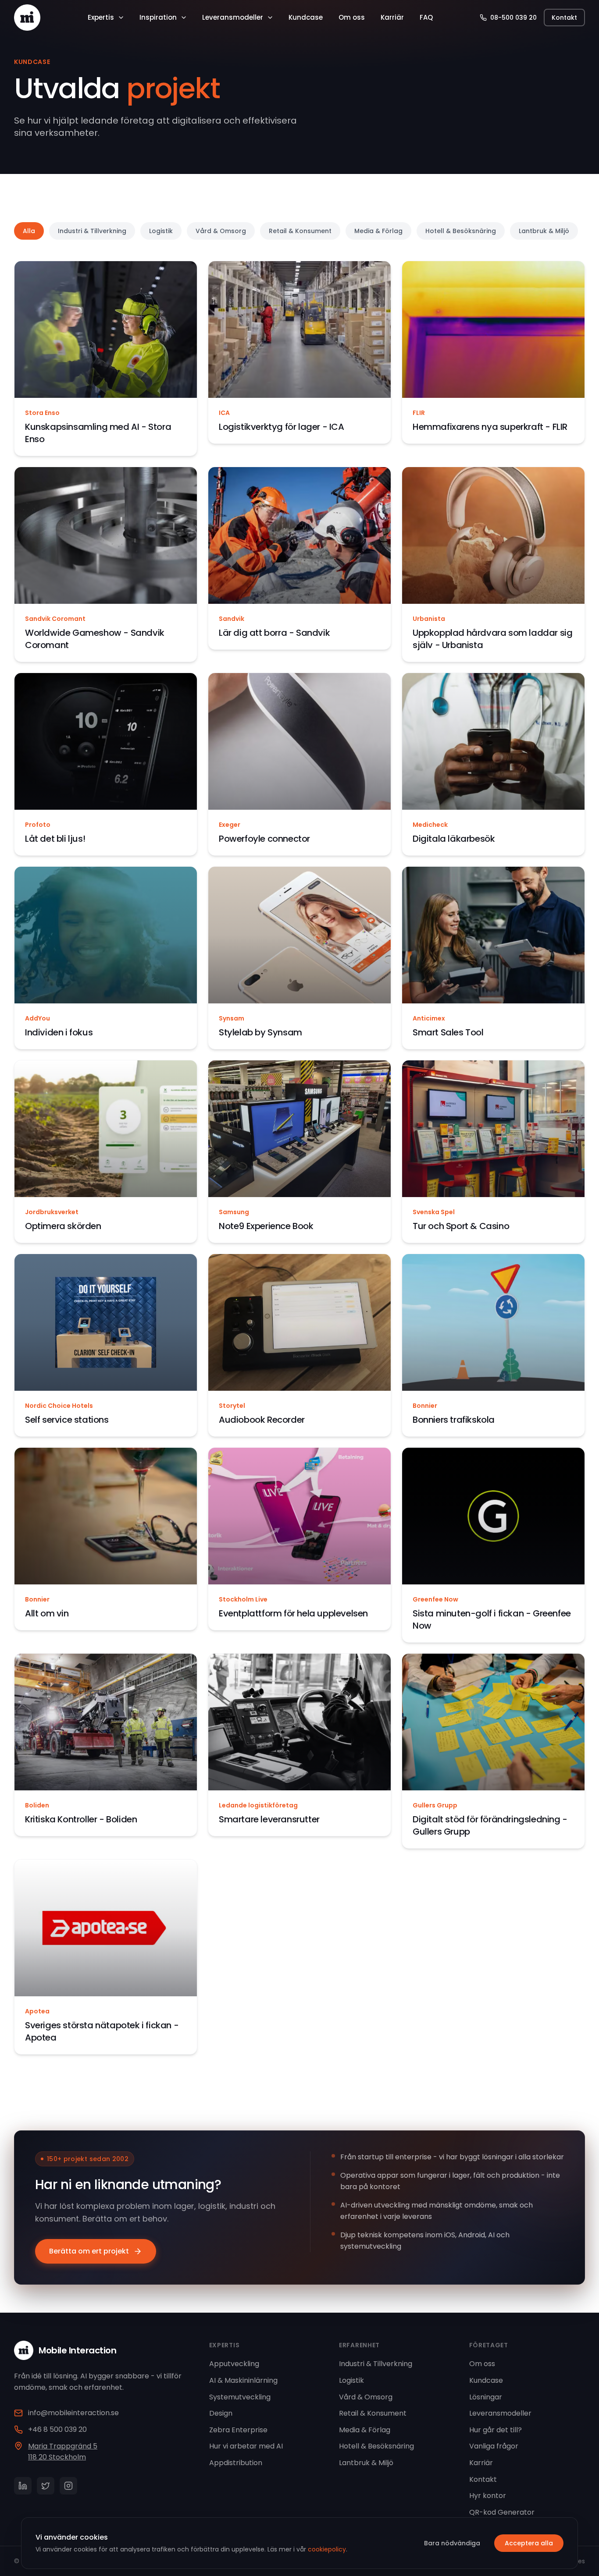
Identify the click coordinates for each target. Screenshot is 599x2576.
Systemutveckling (240, 2397)
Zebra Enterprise (238, 2430)
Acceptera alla (529, 2543)
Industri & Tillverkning (92, 231)
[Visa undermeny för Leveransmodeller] (270, 18)
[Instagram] (68, 2486)
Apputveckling (234, 2364)
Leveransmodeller (233, 17)
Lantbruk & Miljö (544, 231)
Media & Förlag (378, 231)
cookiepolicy (327, 2549)
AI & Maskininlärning (243, 2380)
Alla (29, 231)
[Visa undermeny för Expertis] (121, 18)
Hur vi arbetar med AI (246, 2446)
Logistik (161, 231)
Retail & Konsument (300, 231)
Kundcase (306, 17)
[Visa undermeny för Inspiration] (184, 18)
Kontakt (564, 18)
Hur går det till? (496, 2430)
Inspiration (158, 17)
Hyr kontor (488, 2496)
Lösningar (486, 2397)
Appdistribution (236, 2463)
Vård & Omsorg (221, 231)
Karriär (392, 17)
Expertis (101, 17)
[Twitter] (46, 2486)
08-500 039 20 (513, 18)
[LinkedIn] (23, 2486)
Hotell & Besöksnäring (461, 231)
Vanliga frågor (494, 2446)
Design (221, 2413)
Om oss (352, 17)
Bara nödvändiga (452, 2543)
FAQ (426, 17)
